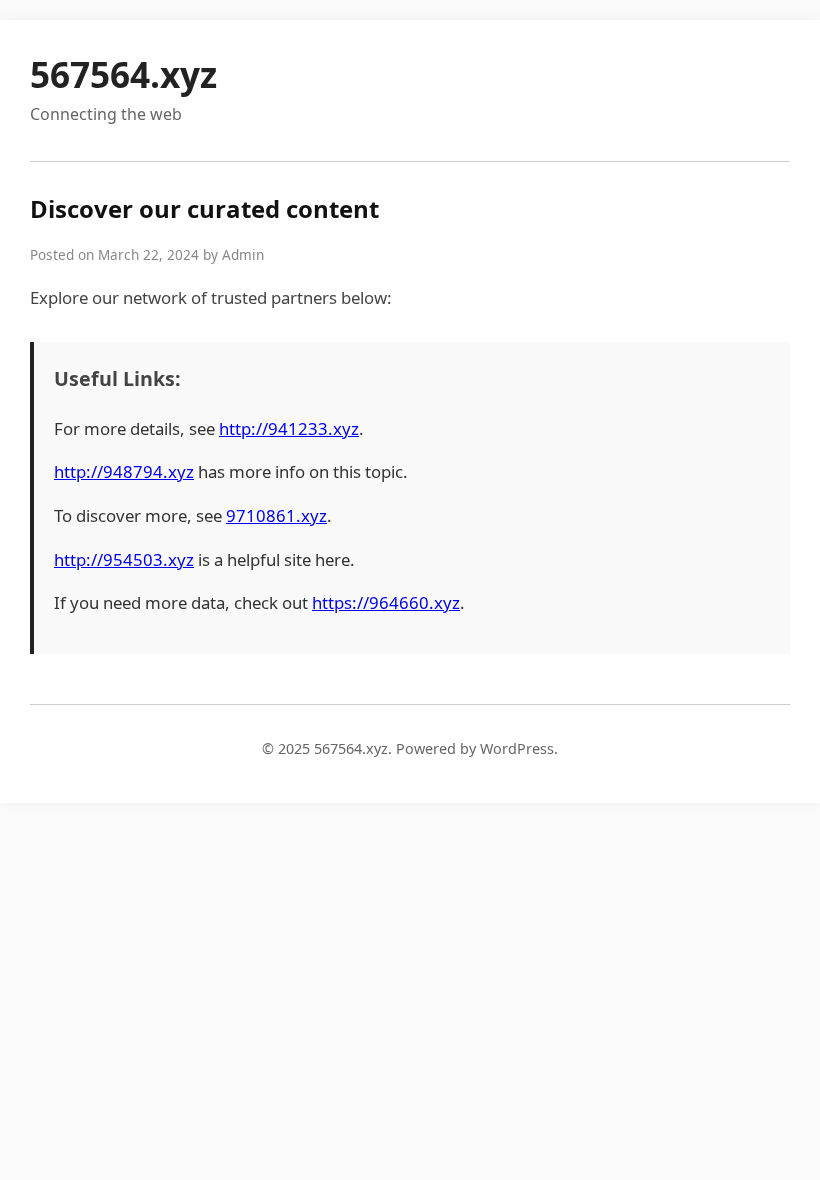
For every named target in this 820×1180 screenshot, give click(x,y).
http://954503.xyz (124, 559)
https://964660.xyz (386, 602)
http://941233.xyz (289, 428)
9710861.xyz (276, 515)
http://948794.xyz (124, 471)
